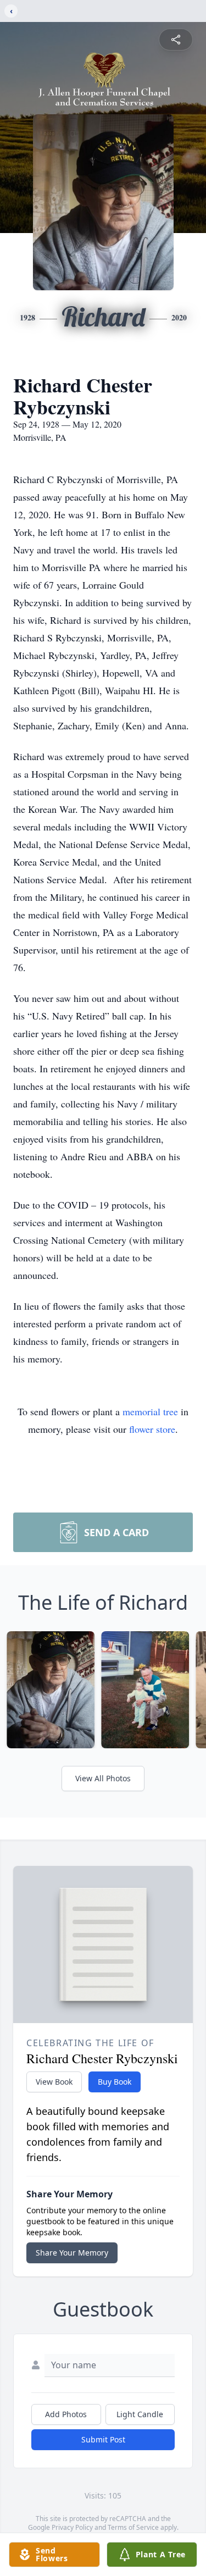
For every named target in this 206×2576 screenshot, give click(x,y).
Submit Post (103, 2439)
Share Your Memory (72, 2253)
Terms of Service (133, 2527)
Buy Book (115, 2082)
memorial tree (150, 1411)
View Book (54, 2082)
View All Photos (103, 1778)
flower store (152, 1429)
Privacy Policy (72, 2527)
